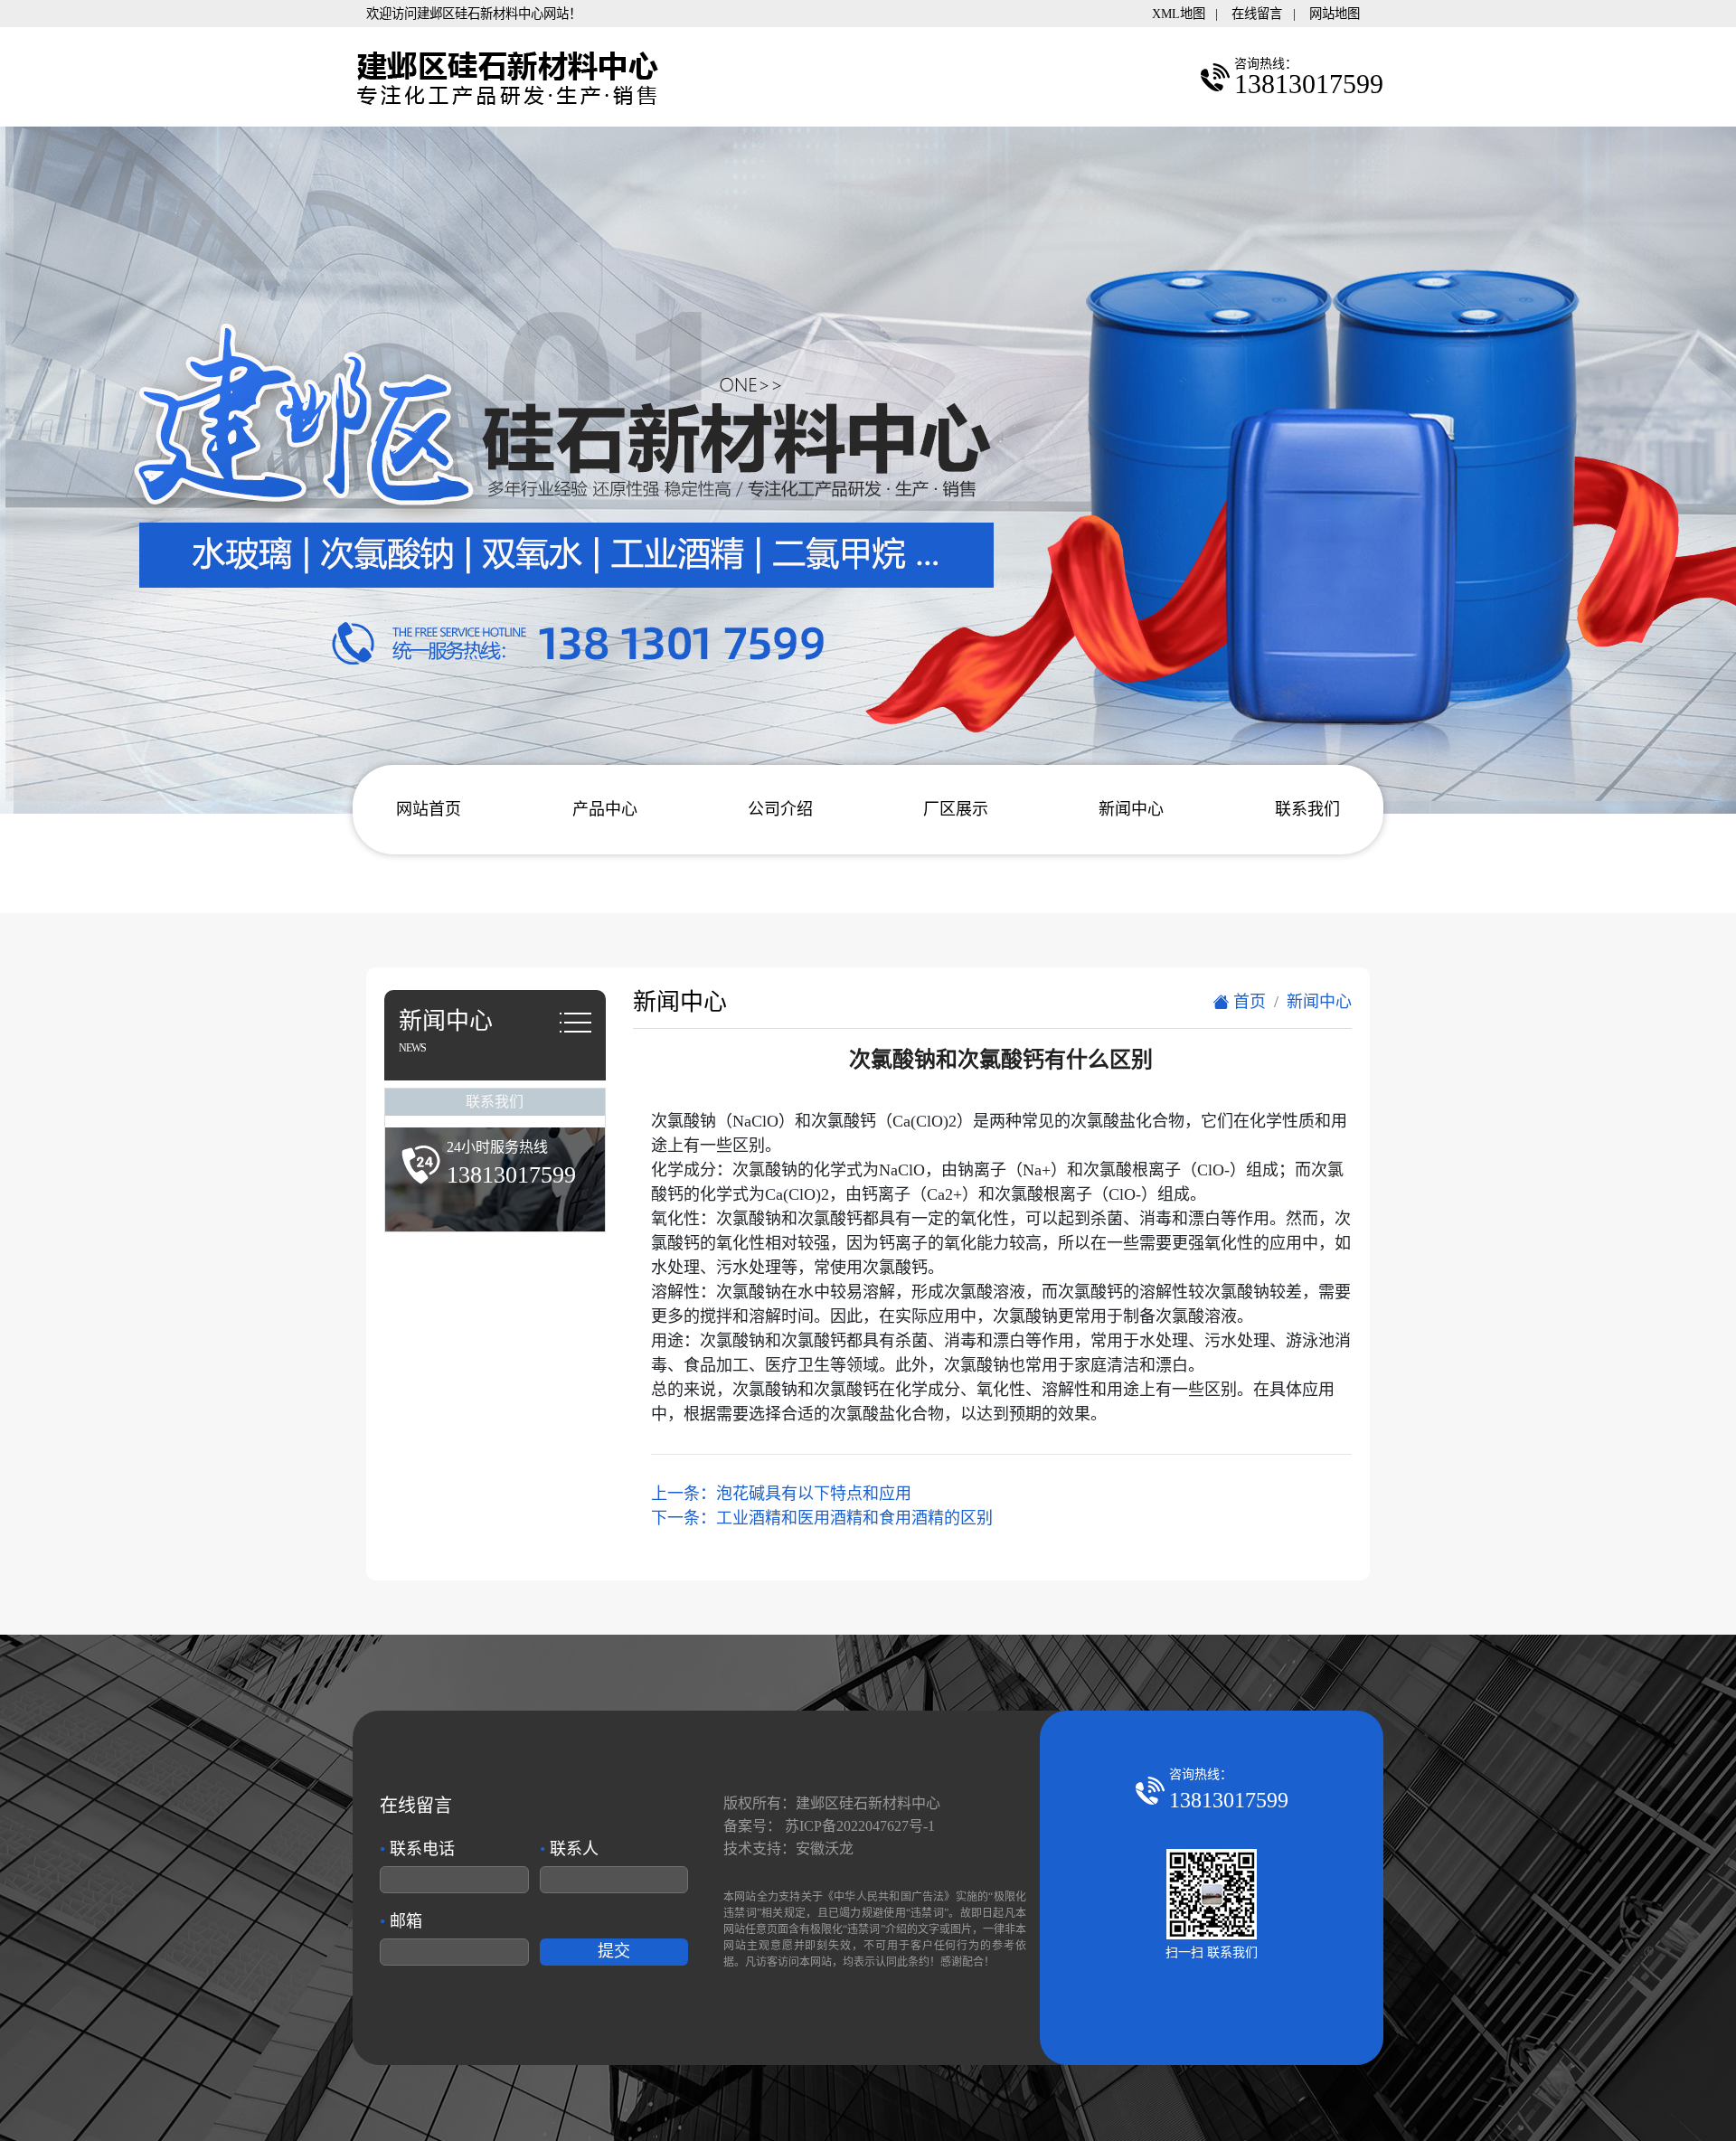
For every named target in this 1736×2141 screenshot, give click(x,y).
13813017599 (1229, 1800)
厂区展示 (956, 809)
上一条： (781, 1494)
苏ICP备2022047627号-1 (860, 1826)
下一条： (822, 1518)
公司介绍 (780, 809)
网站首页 (429, 809)
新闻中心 (1131, 809)
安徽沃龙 (825, 1849)
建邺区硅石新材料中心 (868, 1803)
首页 (1247, 1002)
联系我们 (1307, 809)
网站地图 (1335, 14)
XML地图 (1179, 14)
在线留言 (1257, 14)
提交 (614, 1951)
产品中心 (605, 809)
